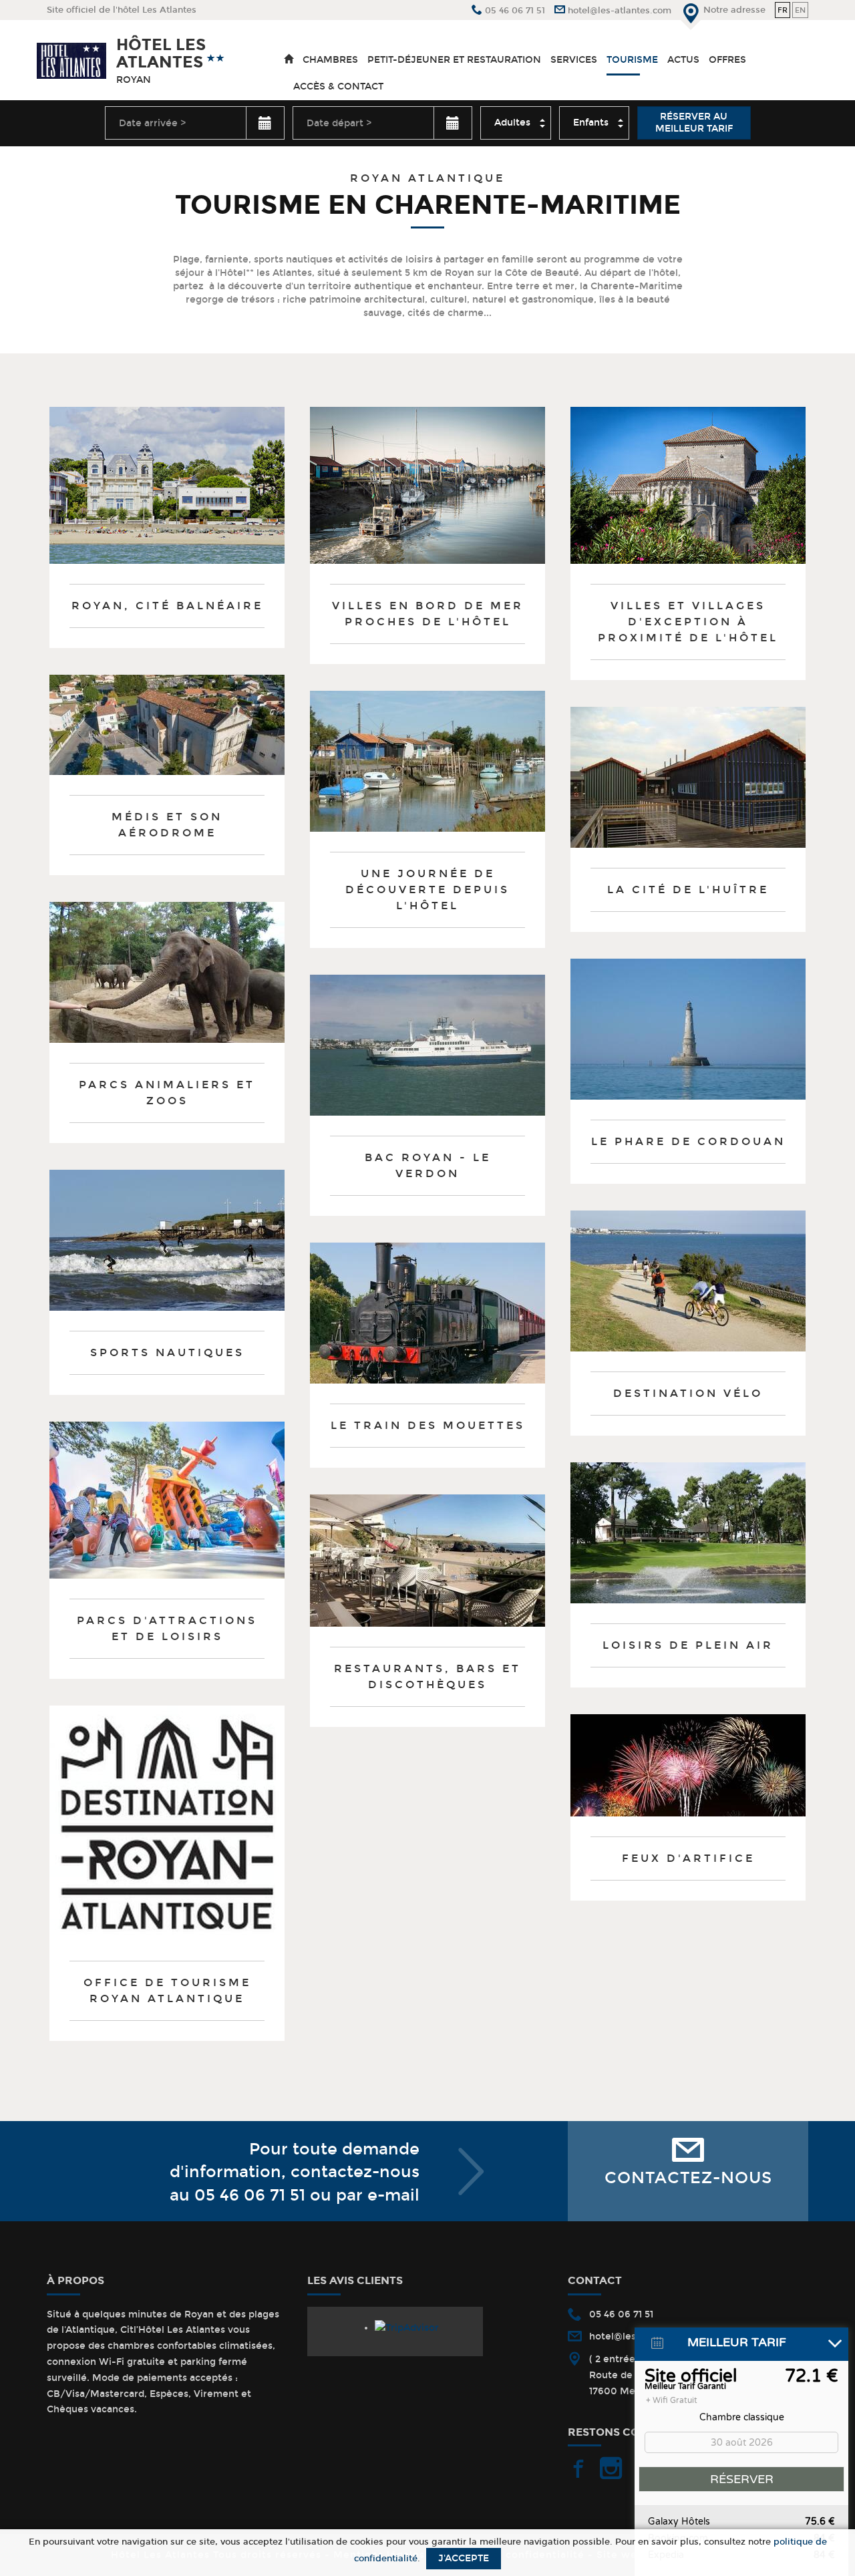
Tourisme (632, 60)
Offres (727, 60)
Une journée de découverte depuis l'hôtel (427, 890)
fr (783, 10)
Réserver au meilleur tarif (694, 123)
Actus (683, 60)
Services (574, 60)
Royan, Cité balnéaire (167, 606)
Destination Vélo (688, 1393)
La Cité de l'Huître (688, 890)
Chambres (330, 60)
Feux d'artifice (688, 1858)
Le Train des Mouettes (428, 1425)
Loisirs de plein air (688, 1645)
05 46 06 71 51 (250, 2195)
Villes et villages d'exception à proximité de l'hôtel (688, 622)
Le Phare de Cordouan (688, 1141)
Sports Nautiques (167, 1352)
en (800, 10)
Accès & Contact (338, 87)
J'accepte (464, 2558)
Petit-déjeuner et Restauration (454, 60)
